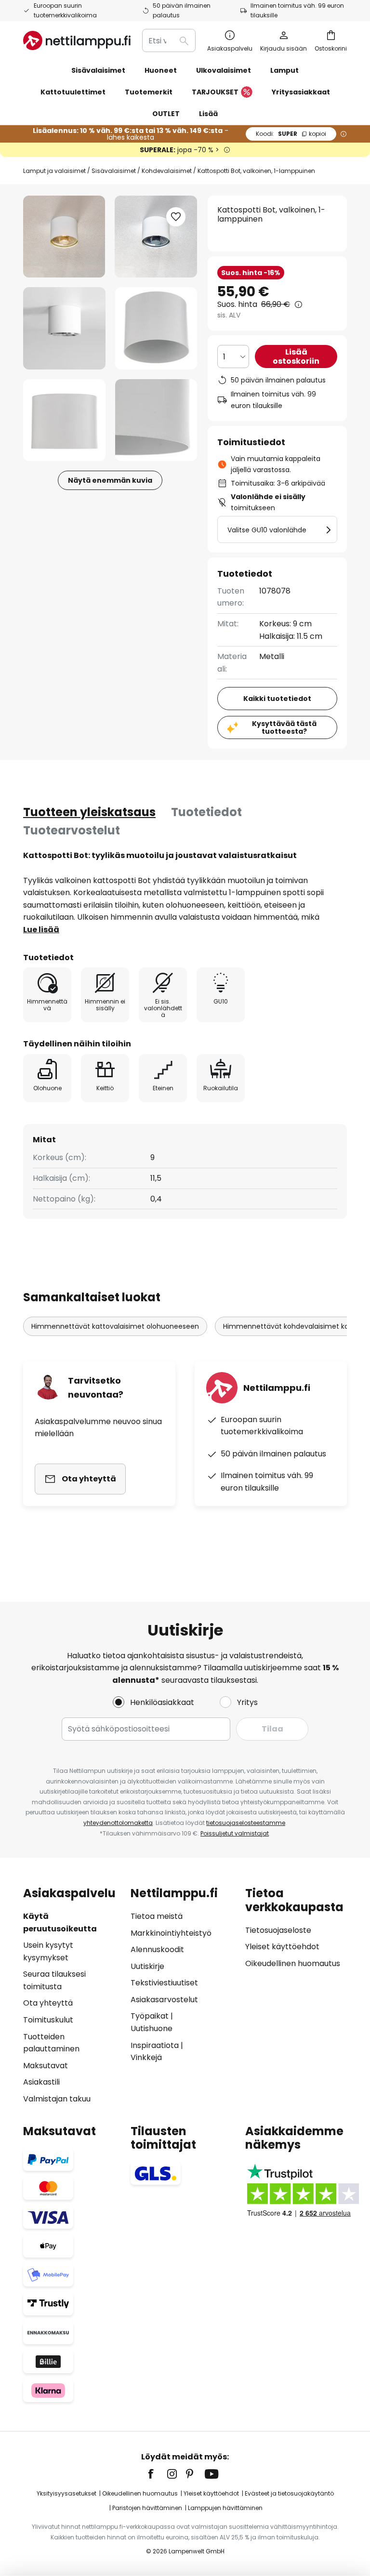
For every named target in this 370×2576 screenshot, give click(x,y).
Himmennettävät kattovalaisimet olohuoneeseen (115, 1326)
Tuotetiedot (206, 812)
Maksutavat (46, 2066)
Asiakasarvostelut (164, 2000)
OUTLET (166, 114)
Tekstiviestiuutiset (164, 1983)
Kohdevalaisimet (167, 171)
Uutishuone (152, 2028)
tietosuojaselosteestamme (246, 1823)
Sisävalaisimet (114, 171)
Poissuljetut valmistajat (235, 1833)
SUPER (291, 134)
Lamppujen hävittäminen (225, 2508)
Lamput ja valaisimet (54, 171)
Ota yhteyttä (48, 2003)
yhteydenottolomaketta (118, 1823)
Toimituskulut (48, 2020)
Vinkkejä (146, 2057)
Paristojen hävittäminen (147, 2508)
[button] (64, 328)
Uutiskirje (147, 1966)
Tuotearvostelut (72, 830)
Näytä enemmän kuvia (110, 480)
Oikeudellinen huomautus (293, 1963)
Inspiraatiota (155, 2045)
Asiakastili (41, 2082)
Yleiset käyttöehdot (282, 1947)
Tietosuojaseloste (278, 1930)
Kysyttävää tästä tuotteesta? (284, 728)
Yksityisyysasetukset (66, 2493)
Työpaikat (150, 2016)
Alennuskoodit (157, 1949)
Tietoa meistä (157, 1916)
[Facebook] (157, 2474)
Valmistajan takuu (57, 2099)
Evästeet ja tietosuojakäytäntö (289, 2493)
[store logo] (77, 40)
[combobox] (169, 40)
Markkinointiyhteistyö (171, 1933)
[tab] (89, 812)
